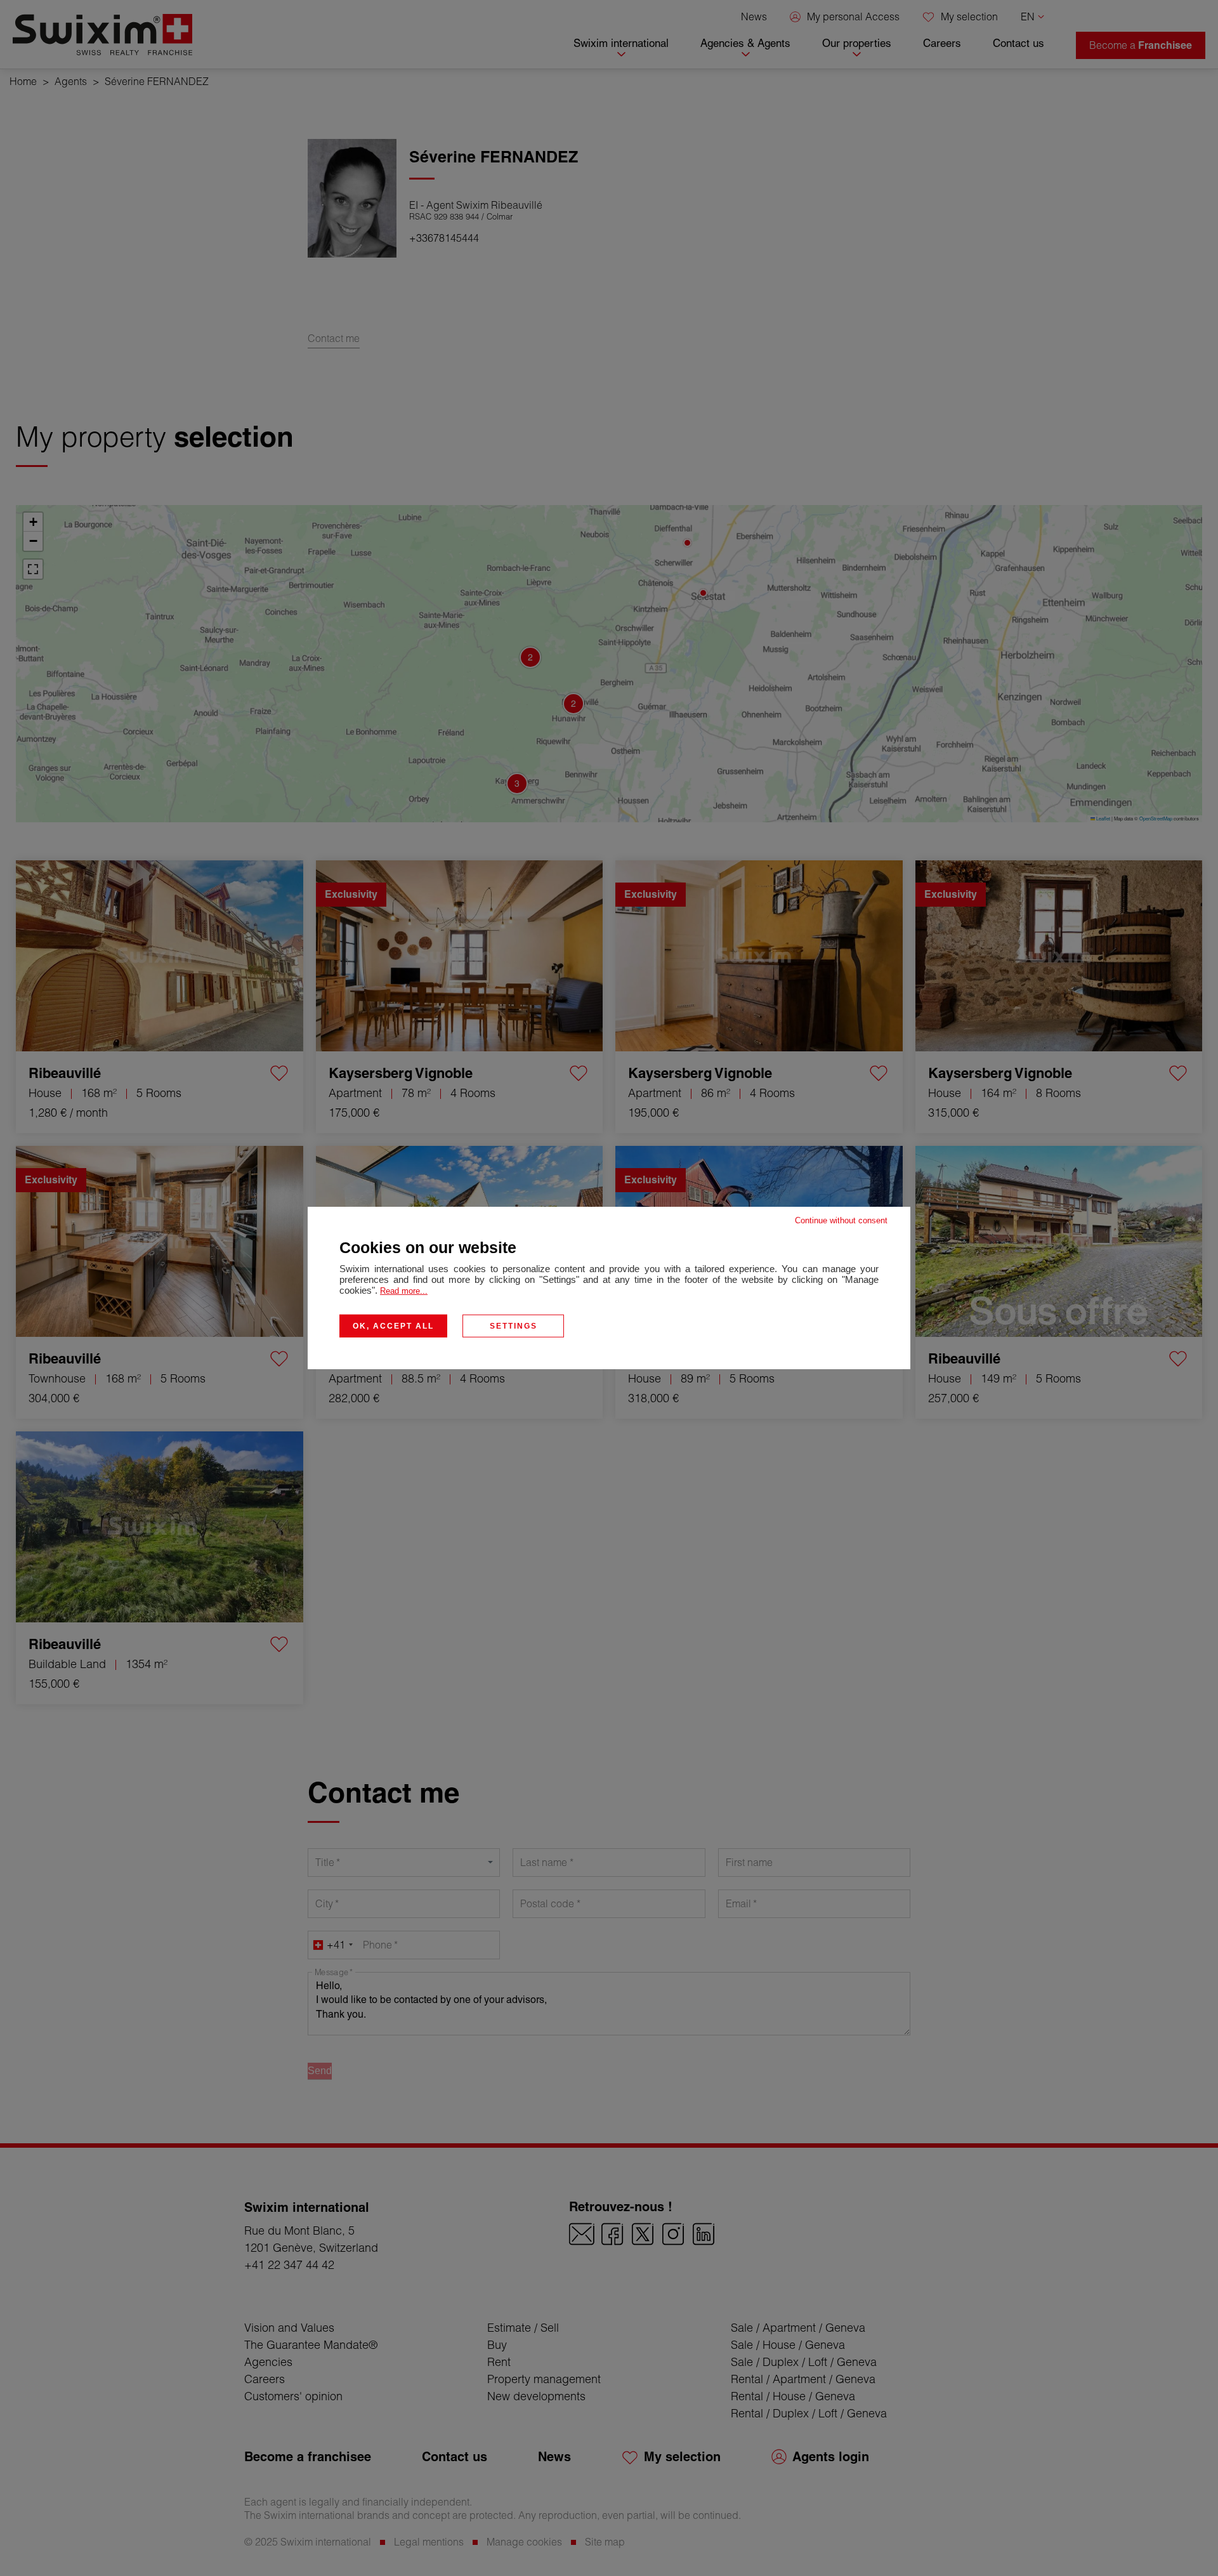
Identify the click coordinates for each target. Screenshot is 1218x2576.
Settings (514, 1326)
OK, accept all (393, 1326)
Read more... (404, 1291)
